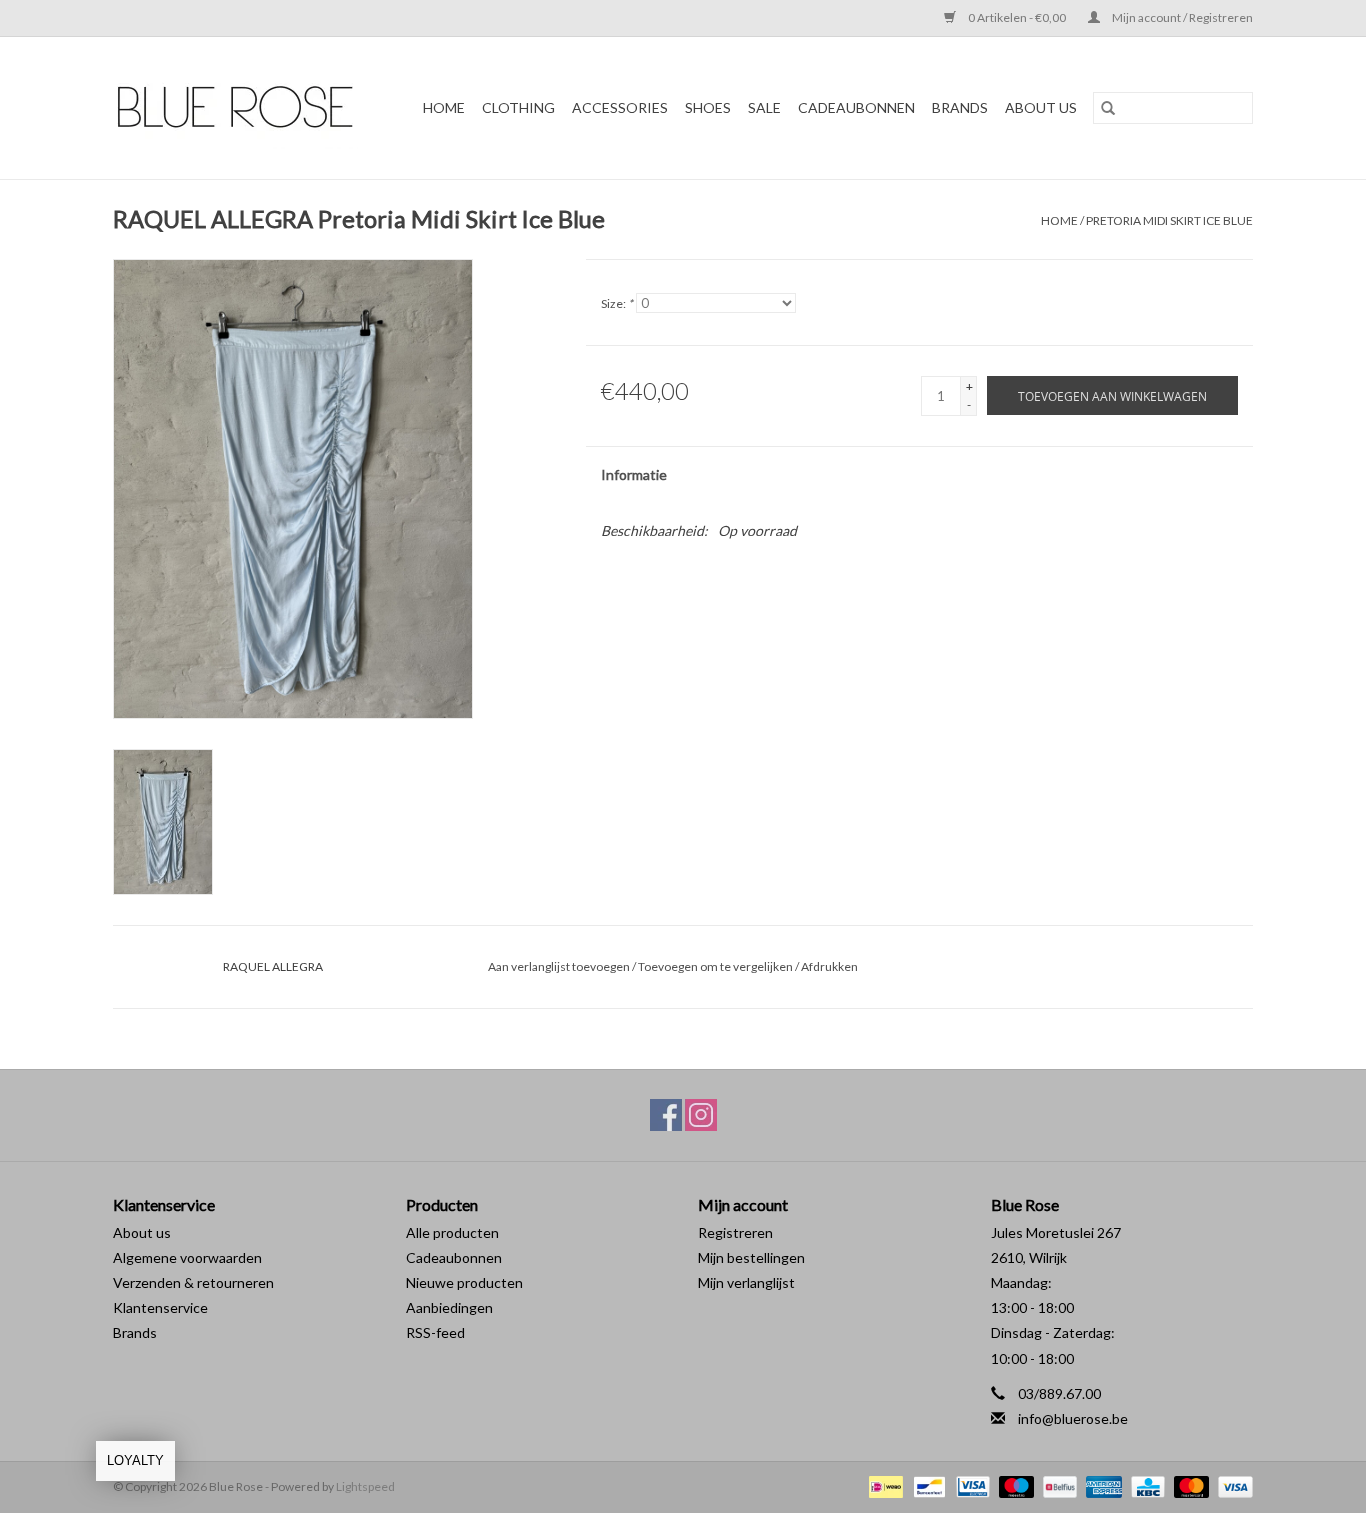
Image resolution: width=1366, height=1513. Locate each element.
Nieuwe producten (464, 1282)
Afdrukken (829, 966)
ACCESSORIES (620, 107)
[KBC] (1145, 1485)
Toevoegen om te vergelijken (716, 966)
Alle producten (452, 1232)
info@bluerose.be (1073, 1418)
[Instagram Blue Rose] (701, 1115)
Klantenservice (160, 1307)
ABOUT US (1041, 107)
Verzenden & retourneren (193, 1282)
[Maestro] (1014, 1485)
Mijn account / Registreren (1181, 17)
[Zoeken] (1108, 108)
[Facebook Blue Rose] (666, 1115)
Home (444, 107)
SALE (764, 107)
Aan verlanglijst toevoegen (560, 966)
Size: (617, 303)
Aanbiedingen (449, 1307)
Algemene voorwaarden (187, 1257)
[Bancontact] (926, 1485)
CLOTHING (518, 107)
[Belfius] (1057, 1485)
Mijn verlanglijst (746, 1282)
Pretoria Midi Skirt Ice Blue (1169, 220)
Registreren (735, 1232)
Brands (135, 1332)
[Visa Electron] (970, 1485)
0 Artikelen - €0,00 (1017, 17)
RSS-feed (435, 1332)
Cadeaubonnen (856, 107)
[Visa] (1232, 1485)
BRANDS (960, 107)
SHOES (708, 107)
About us (142, 1232)
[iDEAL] (883, 1485)
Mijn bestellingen (751, 1257)
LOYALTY (135, 1460)
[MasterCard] (1189, 1485)
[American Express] (1101, 1485)
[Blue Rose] (242, 108)
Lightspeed (365, 1486)
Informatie (634, 474)
